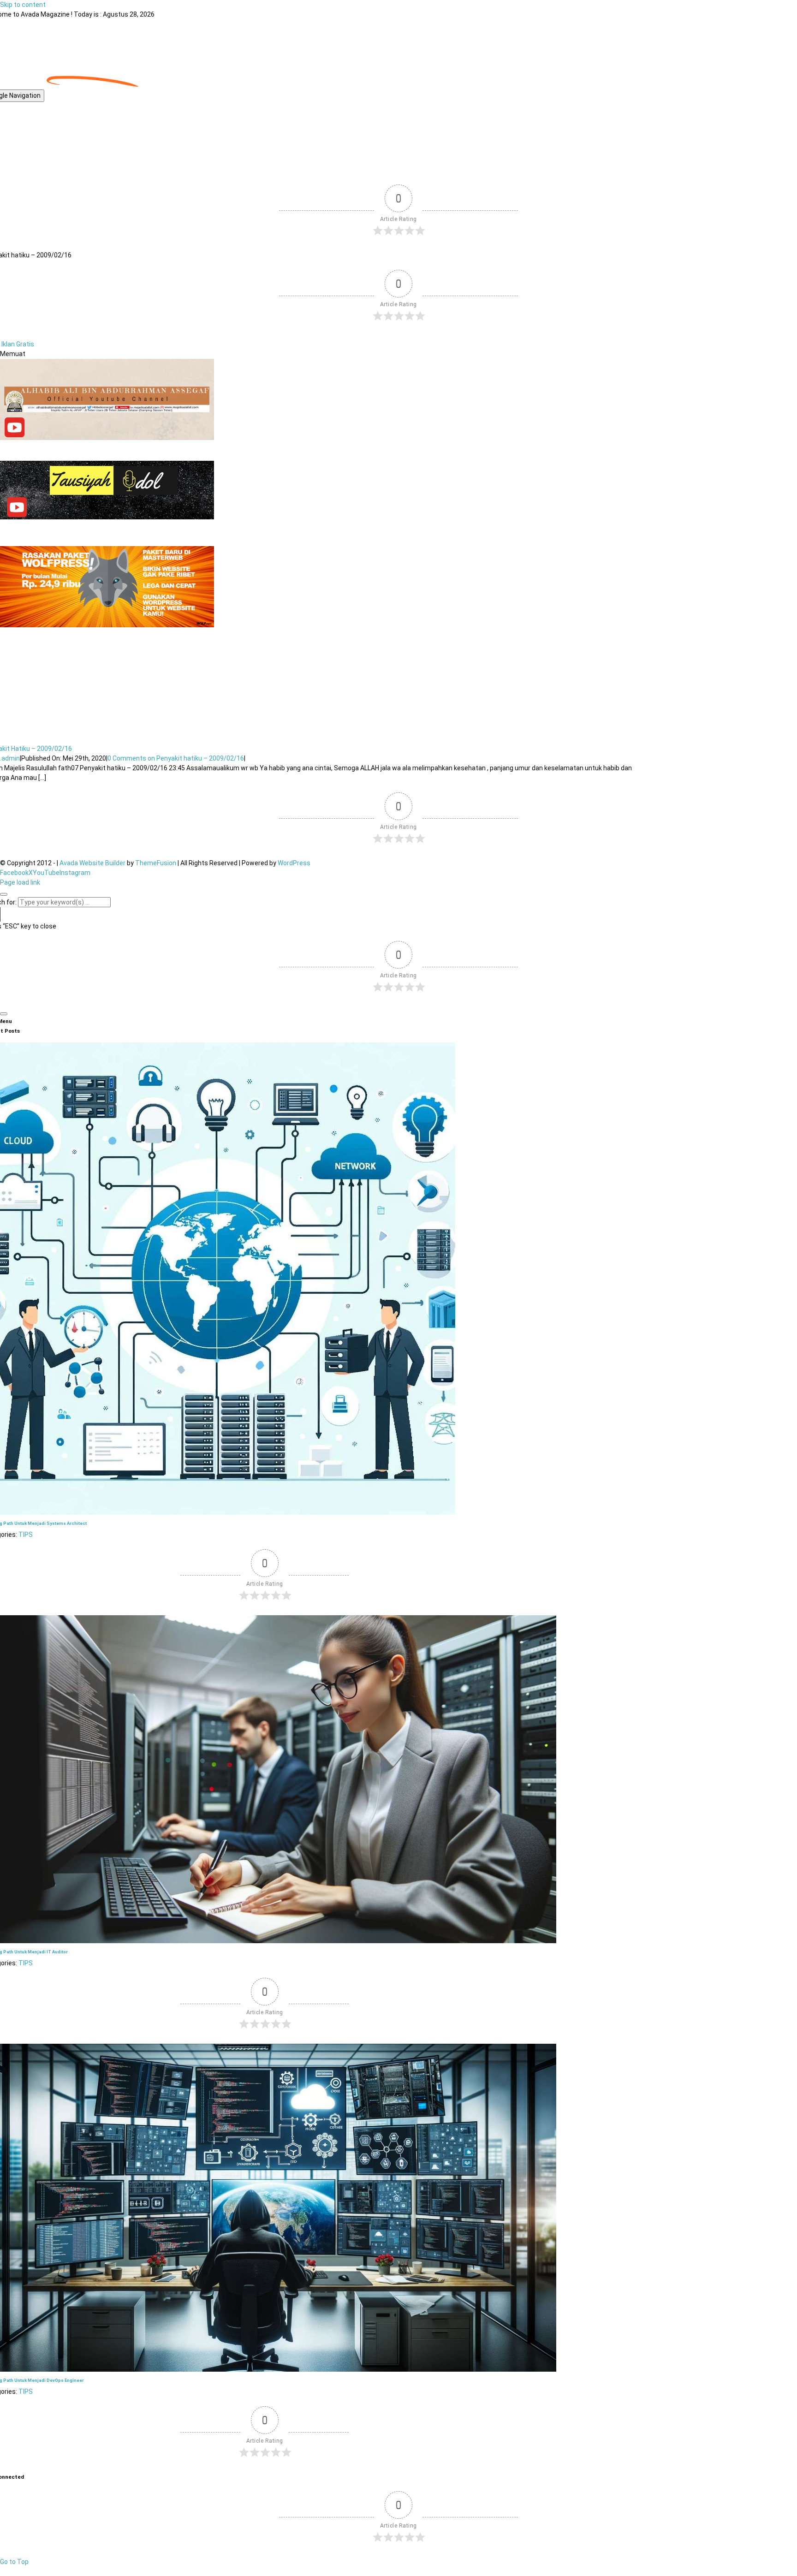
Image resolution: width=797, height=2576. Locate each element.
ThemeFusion (156, 863)
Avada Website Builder (92, 863)
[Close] (4, 894)
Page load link (20, 882)
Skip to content (23, 5)
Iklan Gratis (18, 344)
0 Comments (176, 758)
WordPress (294, 863)
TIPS (26, 1535)
